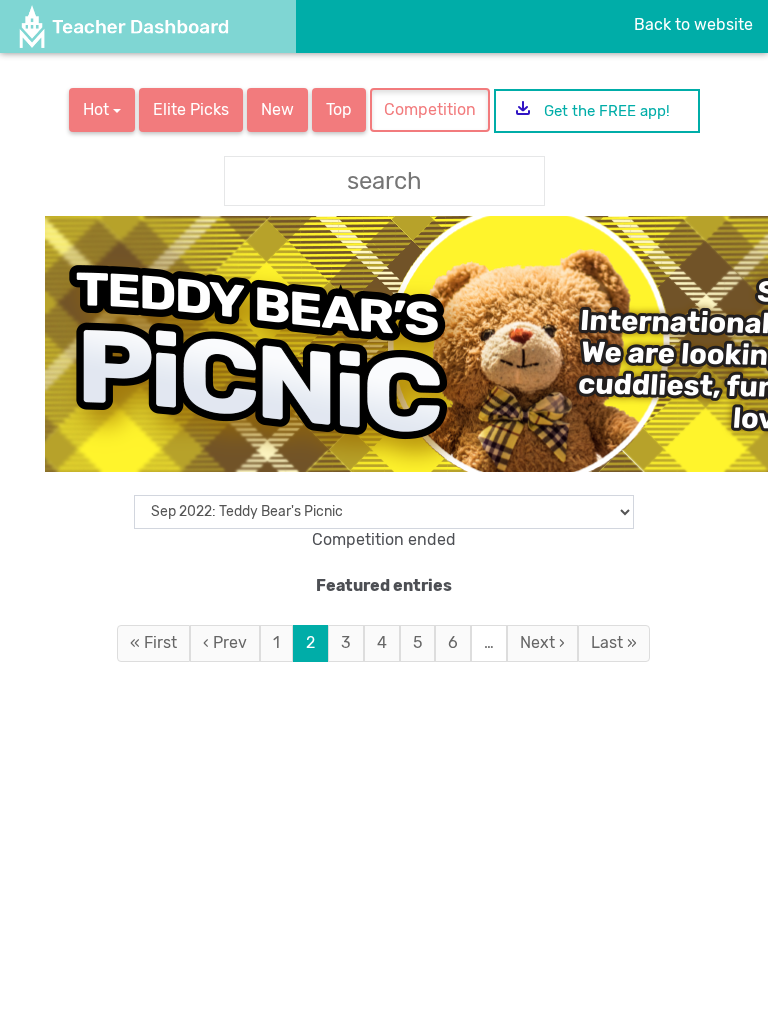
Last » (614, 642)
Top (339, 109)
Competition (430, 109)
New (277, 109)
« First (153, 642)
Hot (98, 109)
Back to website (693, 24)
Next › (542, 642)
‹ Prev (225, 642)
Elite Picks (191, 109)
